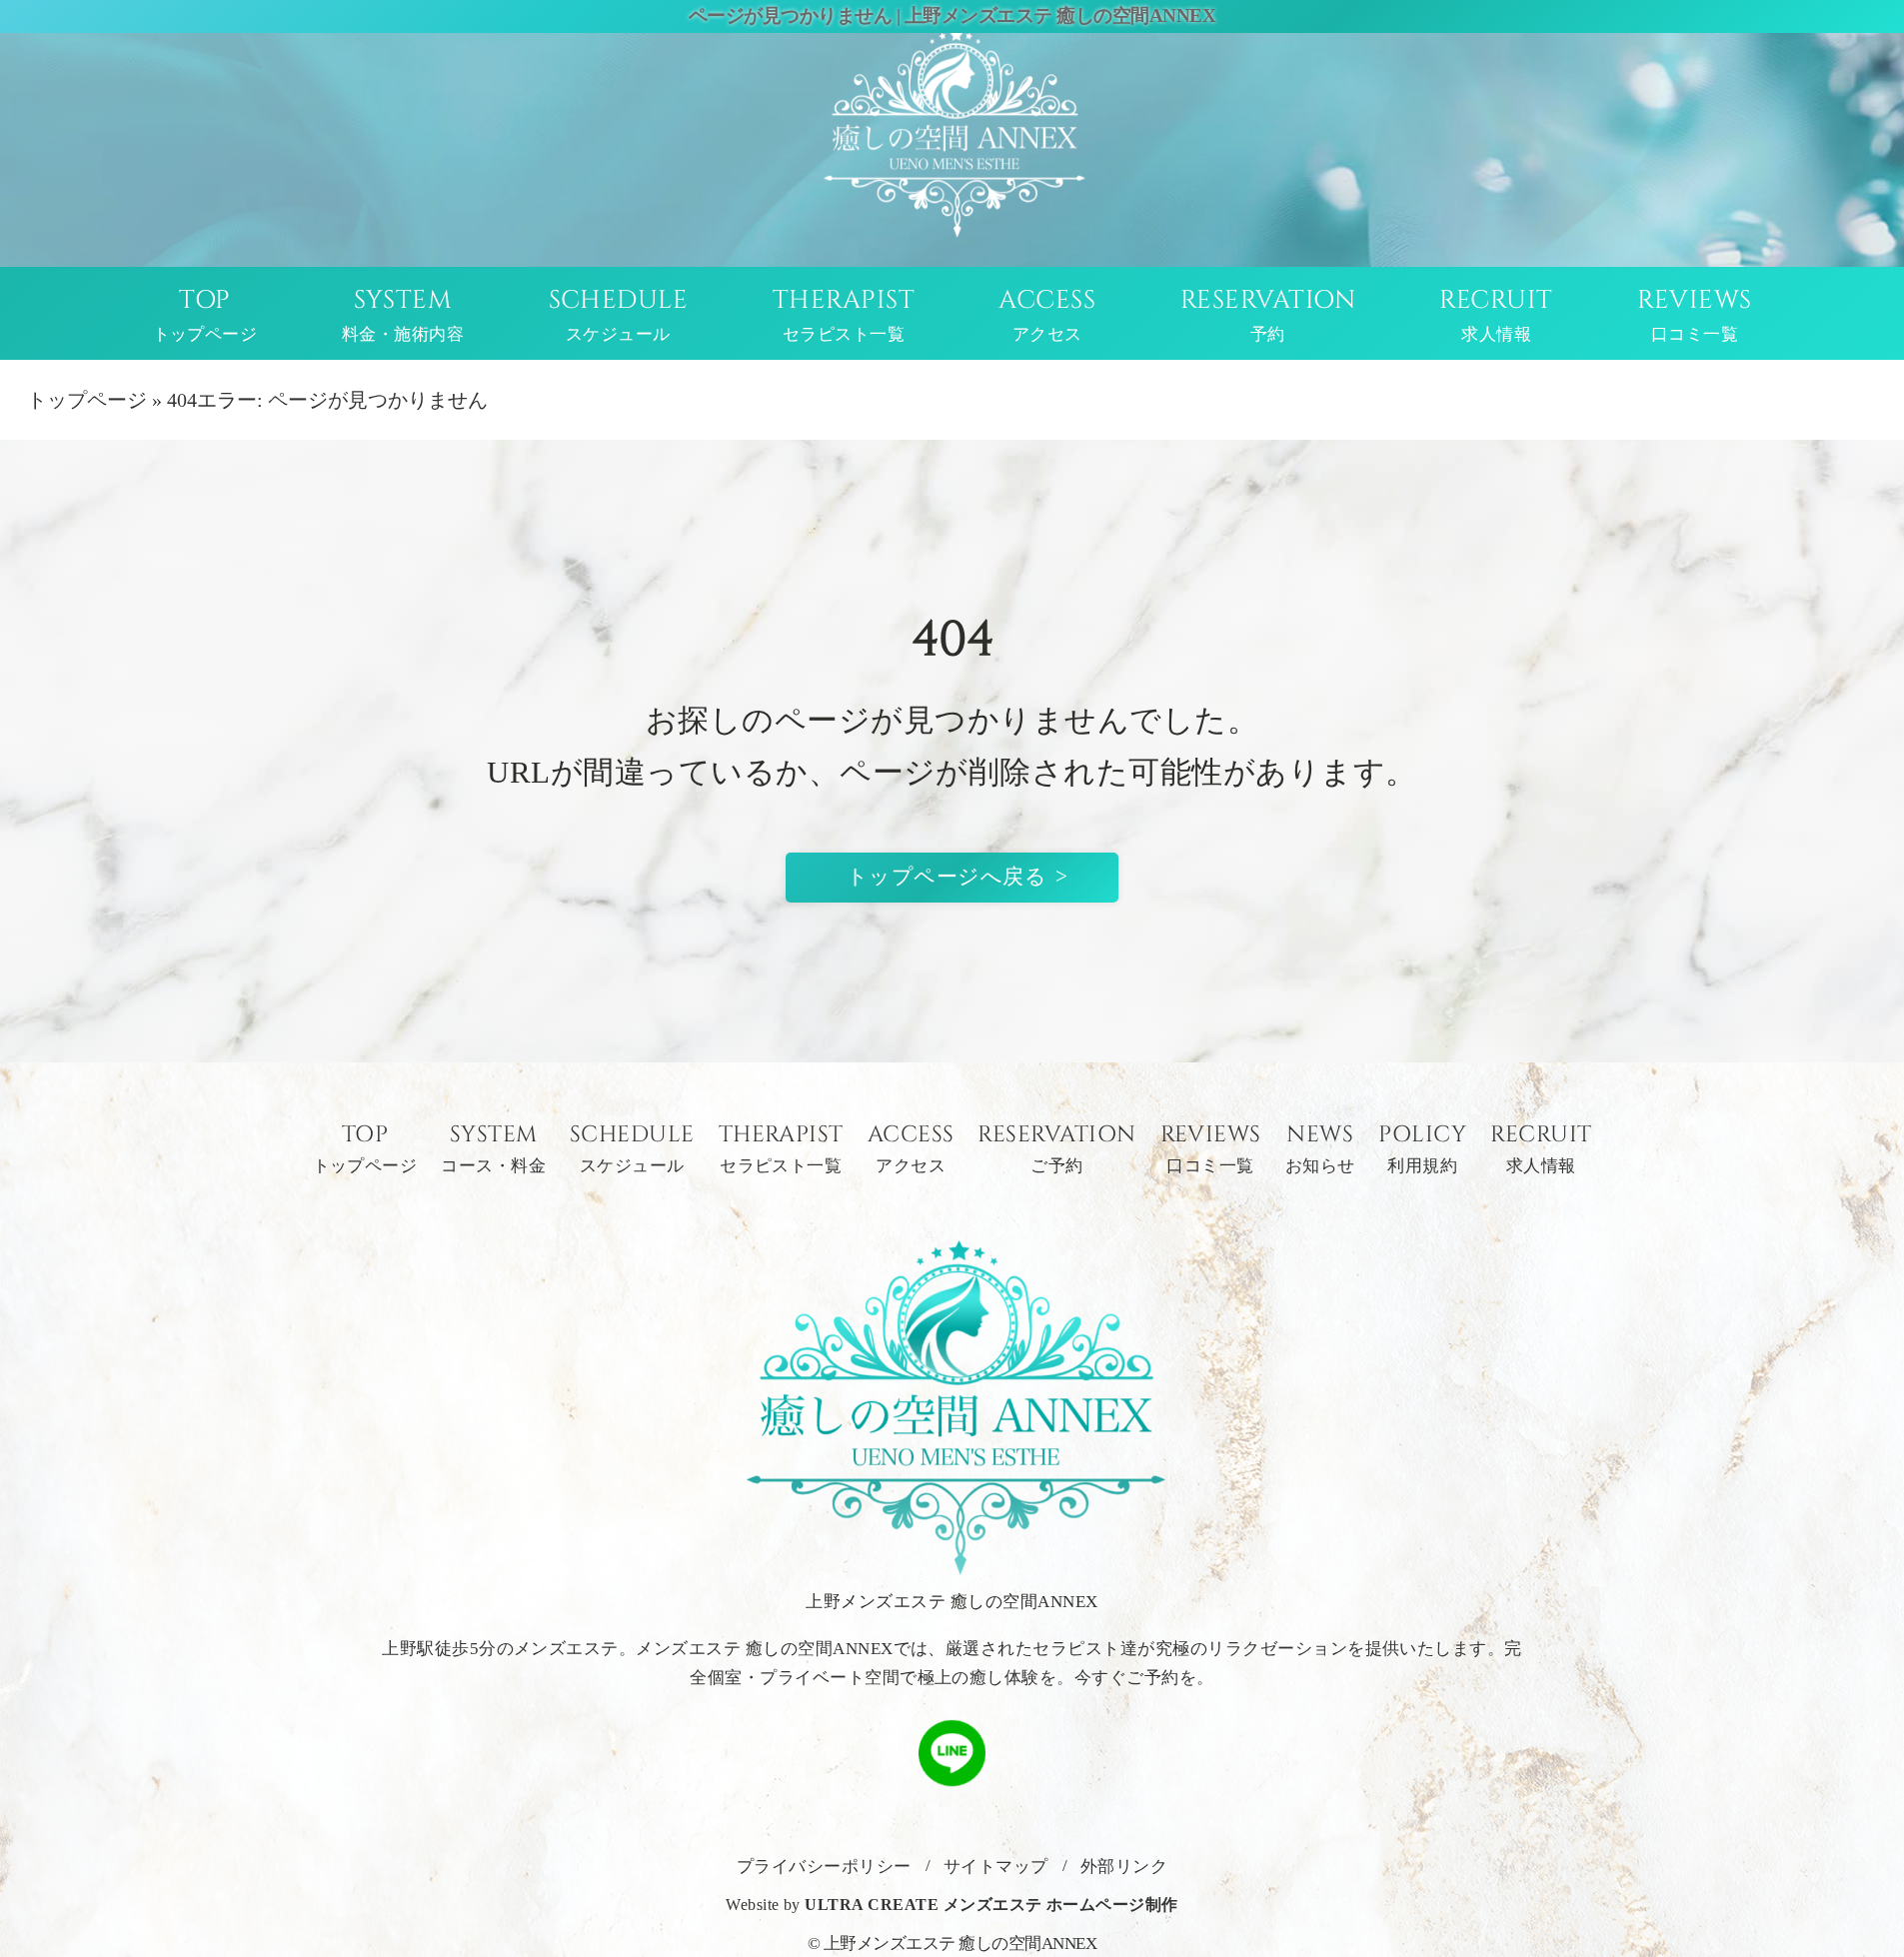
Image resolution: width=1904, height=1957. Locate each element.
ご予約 (1152, 1678)
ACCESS (1047, 314)
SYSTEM (403, 314)
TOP (205, 314)
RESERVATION (1268, 314)
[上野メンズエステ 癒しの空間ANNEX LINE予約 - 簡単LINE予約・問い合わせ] (952, 1773)
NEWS (1320, 1149)
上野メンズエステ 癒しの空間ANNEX (960, 1944)
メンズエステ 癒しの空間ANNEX (764, 1649)
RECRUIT (1496, 314)
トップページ (87, 400)
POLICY (1422, 1149)
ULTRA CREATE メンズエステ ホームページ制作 (991, 1905)
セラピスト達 (1085, 1649)
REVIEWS (1694, 314)
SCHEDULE (619, 314)
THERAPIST (844, 314)
